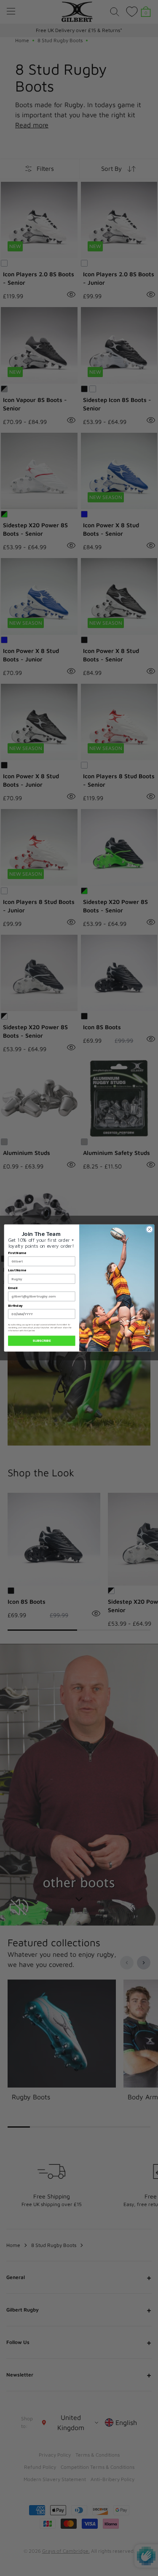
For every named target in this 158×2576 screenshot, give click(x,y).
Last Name (17, 1271)
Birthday (15, 1306)
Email (13, 1288)
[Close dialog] (149, 1229)
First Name (17, 1253)
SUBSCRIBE (42, 1341)
